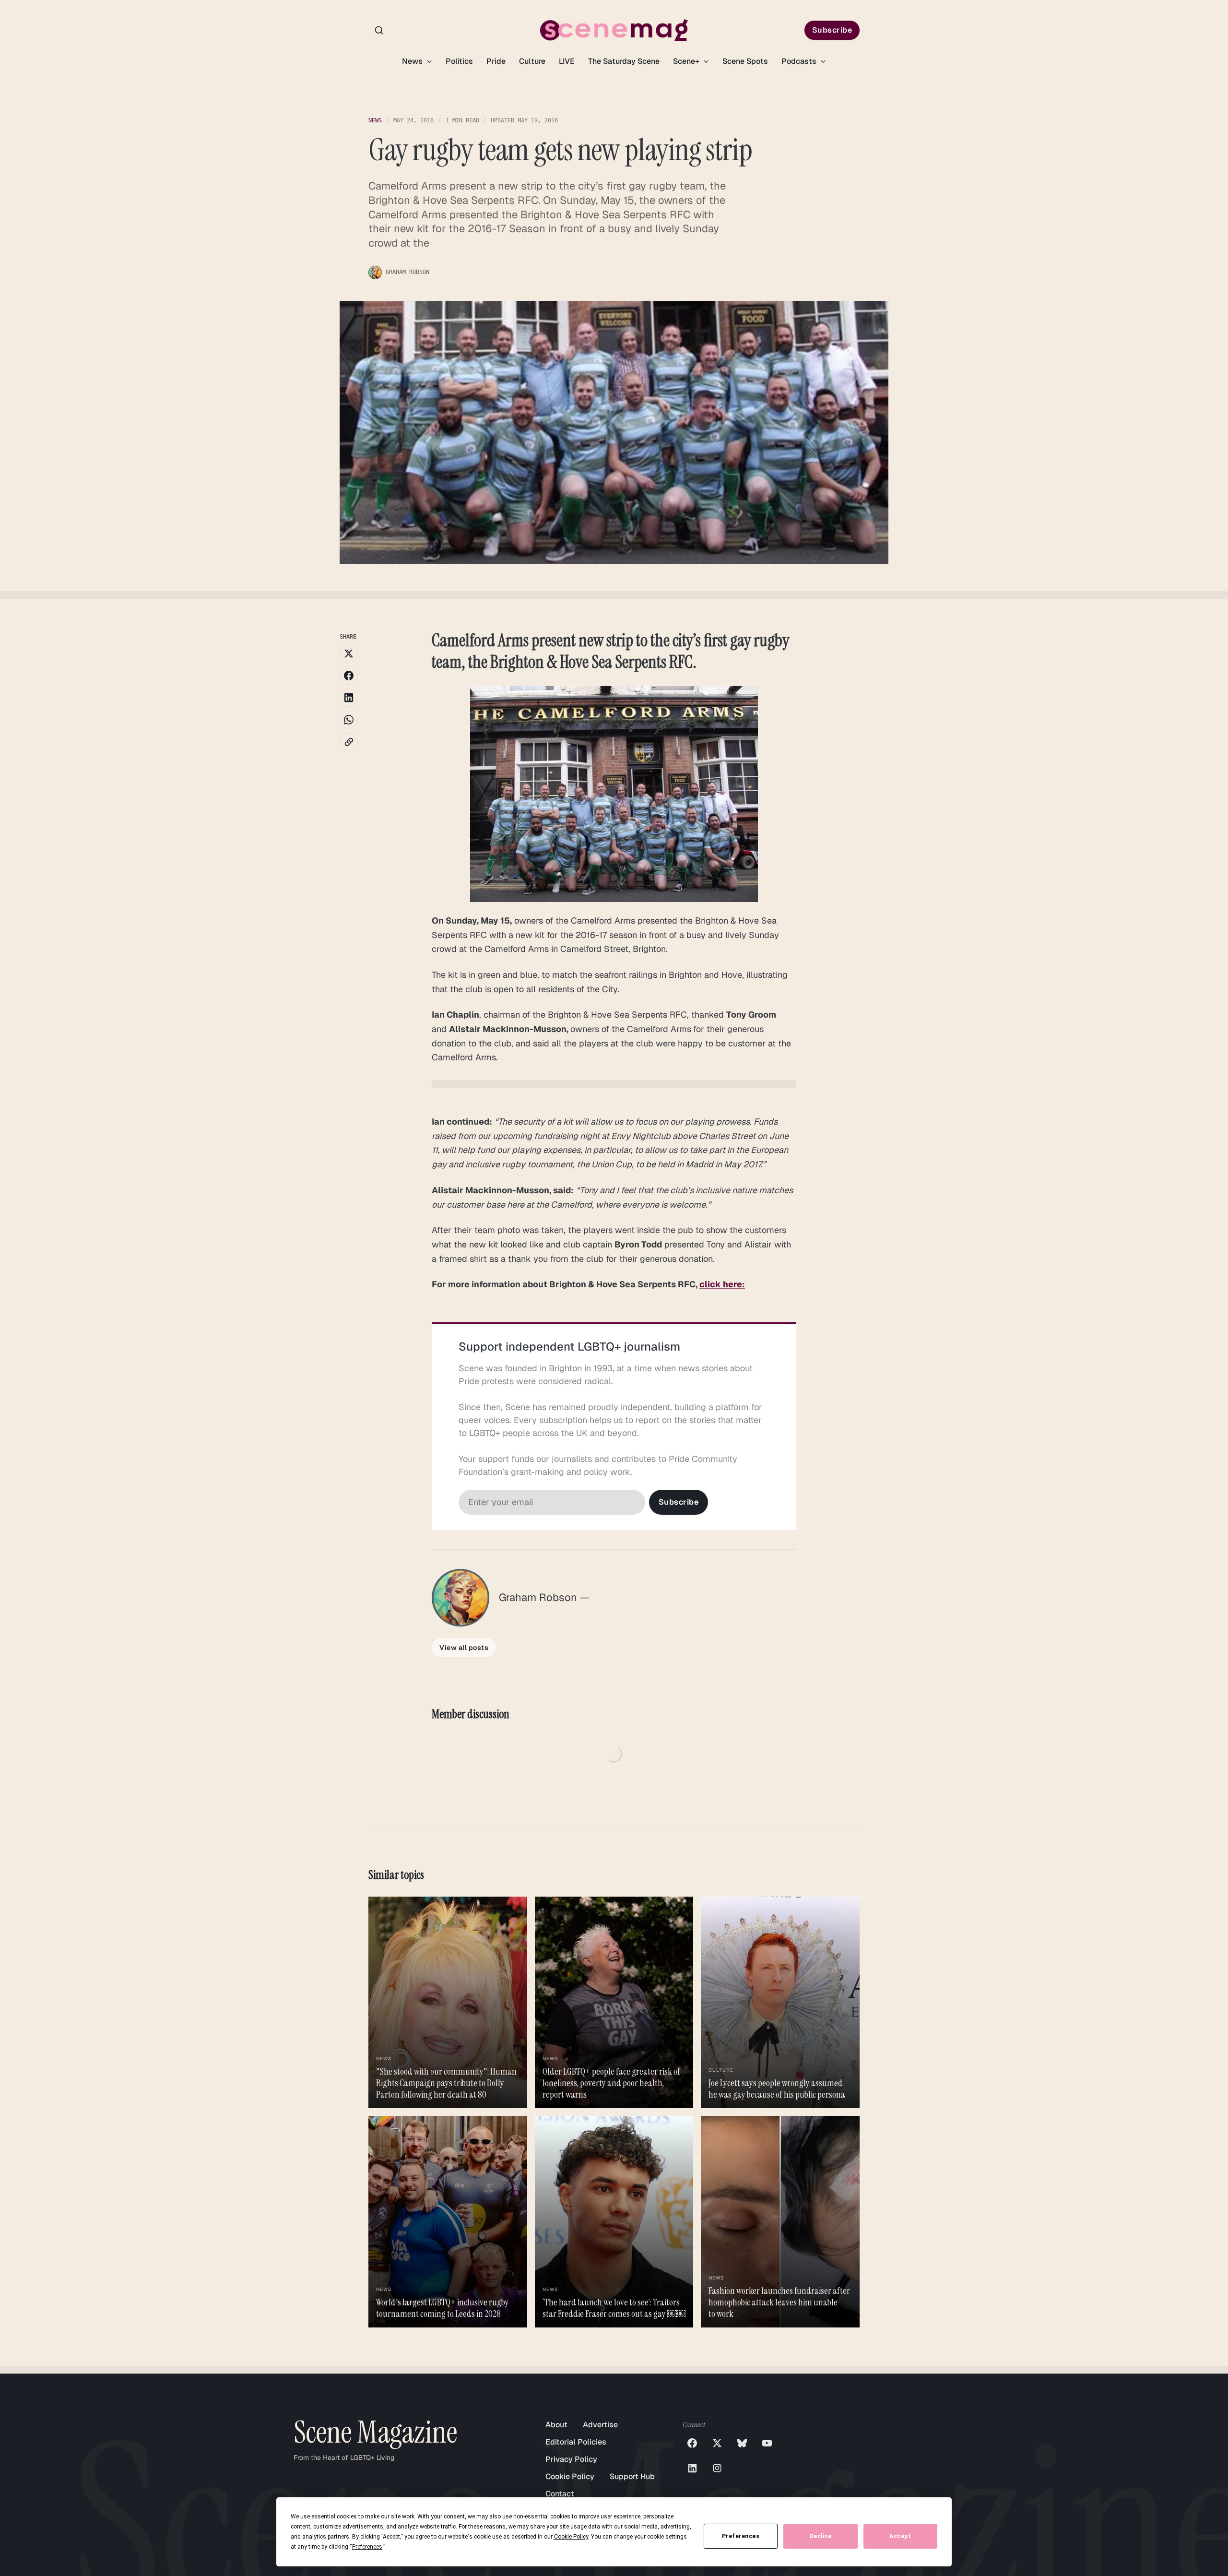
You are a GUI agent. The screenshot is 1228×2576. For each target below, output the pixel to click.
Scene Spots (745, 61)
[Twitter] (717, 2443)
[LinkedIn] (692, 2468)
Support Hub (632, 2476)
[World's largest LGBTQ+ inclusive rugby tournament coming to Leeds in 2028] (448, 2222)
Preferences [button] (367, 2547)
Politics (459, 61)
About (556, 2425)
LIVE (567, 61)
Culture (532, 61)
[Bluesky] (742, 2443)
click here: (722, 1284)
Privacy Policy (571, 2459)
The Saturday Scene (624, 61)
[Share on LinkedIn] (349, 698)
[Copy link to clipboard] (349, 742)
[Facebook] (692, 2443)
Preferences (741, 2536)
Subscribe (832, 30)
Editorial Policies (576, 2442)
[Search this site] (379, 30)
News (413, 61)
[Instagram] (717, 2468)
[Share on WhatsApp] (349, 720)
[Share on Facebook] (349, 676)
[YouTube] (767, 2443)
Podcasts (800, 61)
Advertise (600, 2425)
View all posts (464, 1648)
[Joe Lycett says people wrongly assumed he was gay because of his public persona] (780, 2002)
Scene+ (687, 61)
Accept (900, 2536)
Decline (821, 2536)
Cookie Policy (570, 2476)
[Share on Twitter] (349, 653)
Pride (496, 61)
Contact (560, 2494)
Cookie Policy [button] (571, 2537)
